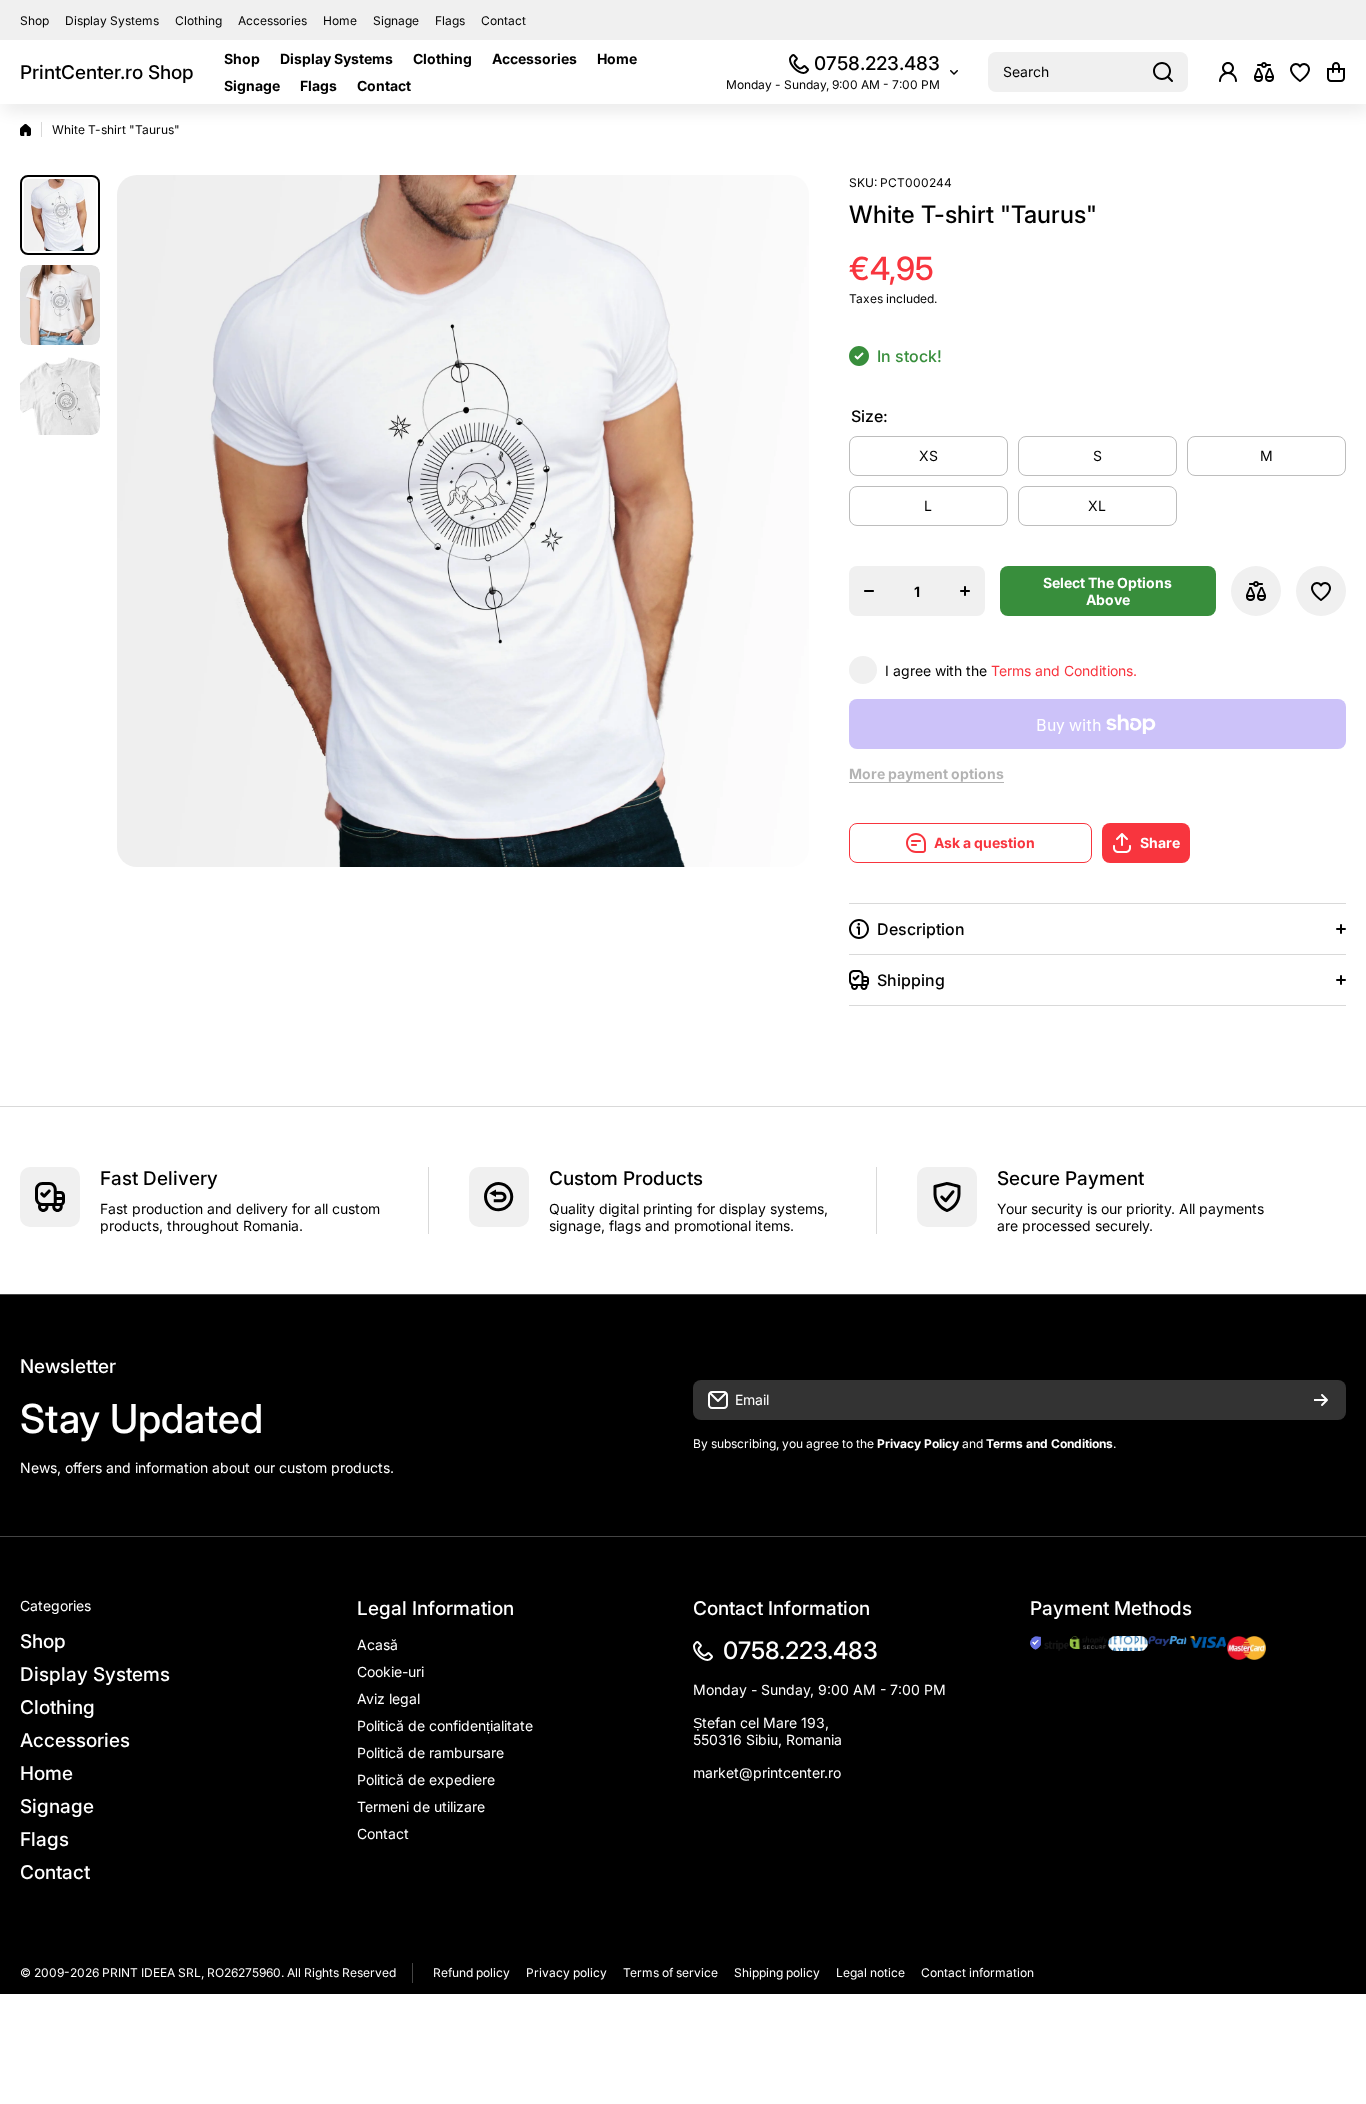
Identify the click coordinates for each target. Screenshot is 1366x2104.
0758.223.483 (877, 63)
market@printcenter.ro (767, 1772)
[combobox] (1088, 72)
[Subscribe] (1321, 1400)
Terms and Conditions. (1064, 670)
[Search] (1163, 72)
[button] (1336, 72)
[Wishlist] (1300, 72)
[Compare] (1264, 72)
